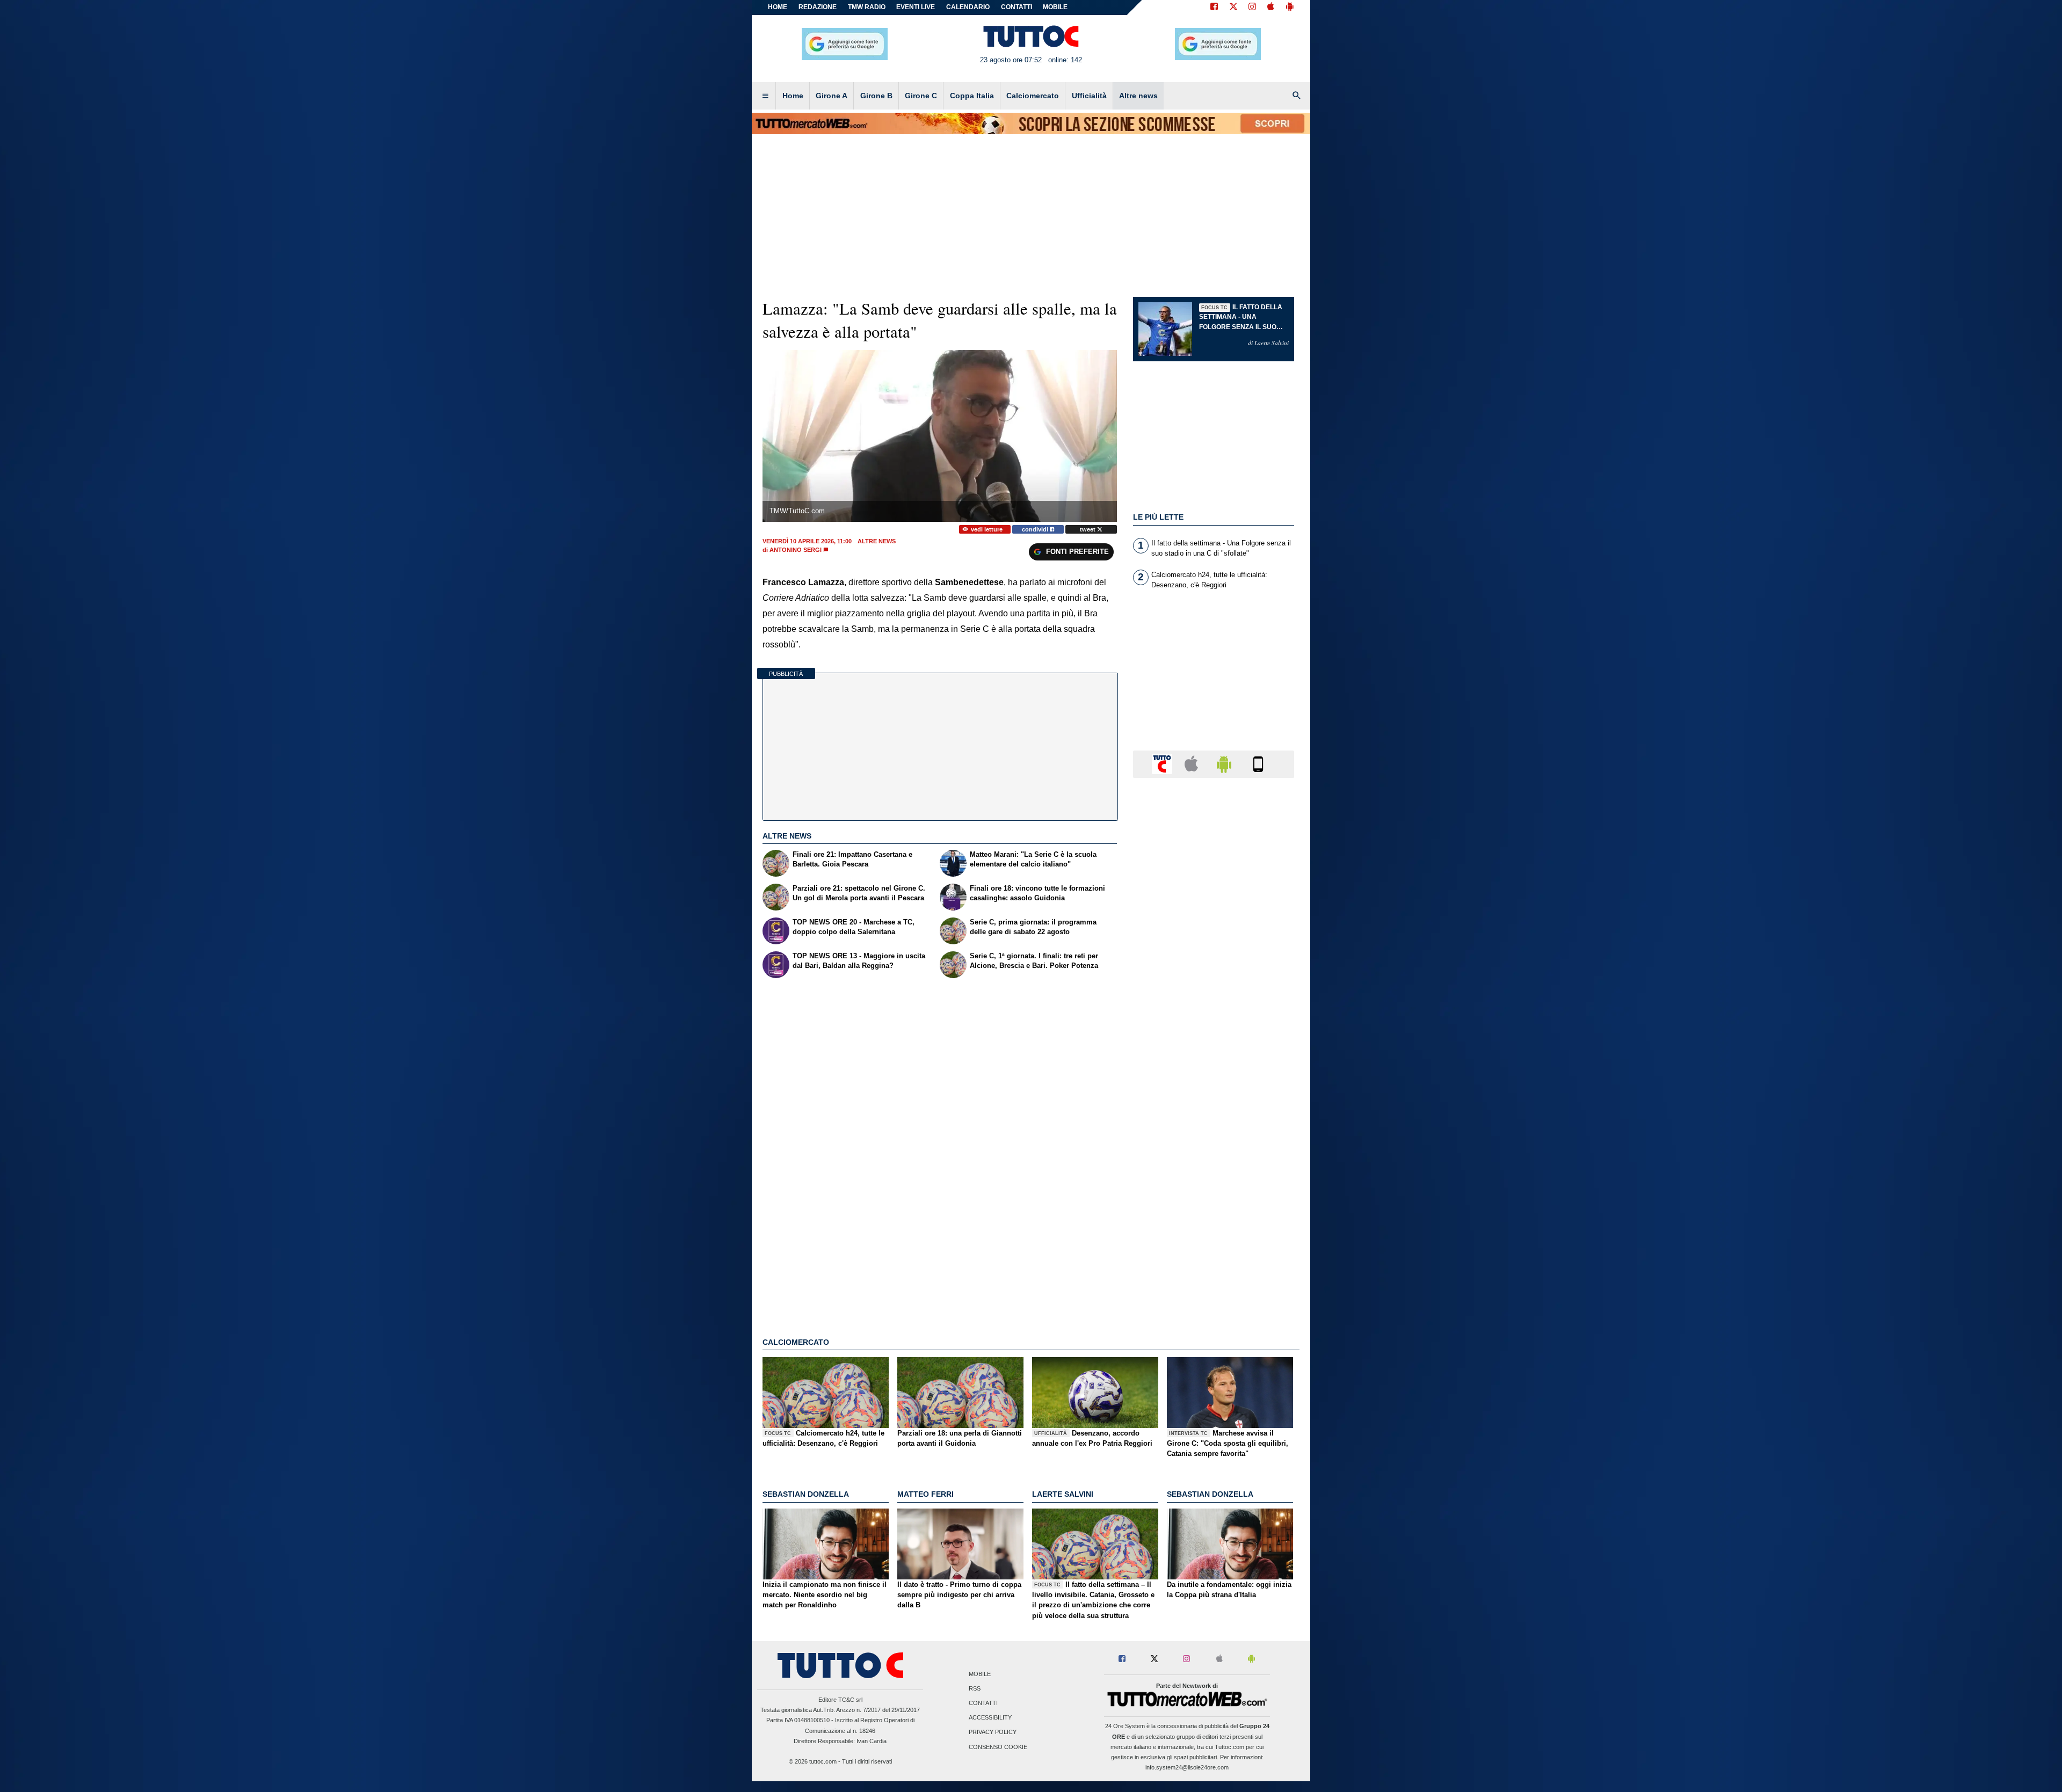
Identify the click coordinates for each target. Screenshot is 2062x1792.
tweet (1088, 529)
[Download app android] (1290, 8)
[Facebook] (1214, 8)
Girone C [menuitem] (921, 96)
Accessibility (990, 1718)
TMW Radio (867, 7)
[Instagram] (1253, 8)
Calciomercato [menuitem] (1033, 96)
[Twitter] (1233, 8)
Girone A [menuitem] (832, 96)
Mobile (980, 1674)
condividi (1036, 529)
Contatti (983, 1703)
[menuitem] (765, 96)
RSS (975, 1688)
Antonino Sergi (796, 550)
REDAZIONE (818, 7)
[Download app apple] (1271, 8)
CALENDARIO (968, 7)
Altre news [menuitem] (1138, 96)
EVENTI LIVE (916, 7)
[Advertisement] (1214, 1202)
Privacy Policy (993, 1732)
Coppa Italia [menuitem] (972, 96)
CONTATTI (1017, 7)
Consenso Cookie (998, 1747)
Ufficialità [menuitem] (1089, 96)
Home (778, 7)
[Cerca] (1297, 96)
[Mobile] (1258, 763)
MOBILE (1055, 7)
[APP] (1164, 763)
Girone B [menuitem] (876, 96)
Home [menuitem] (793, 96)
